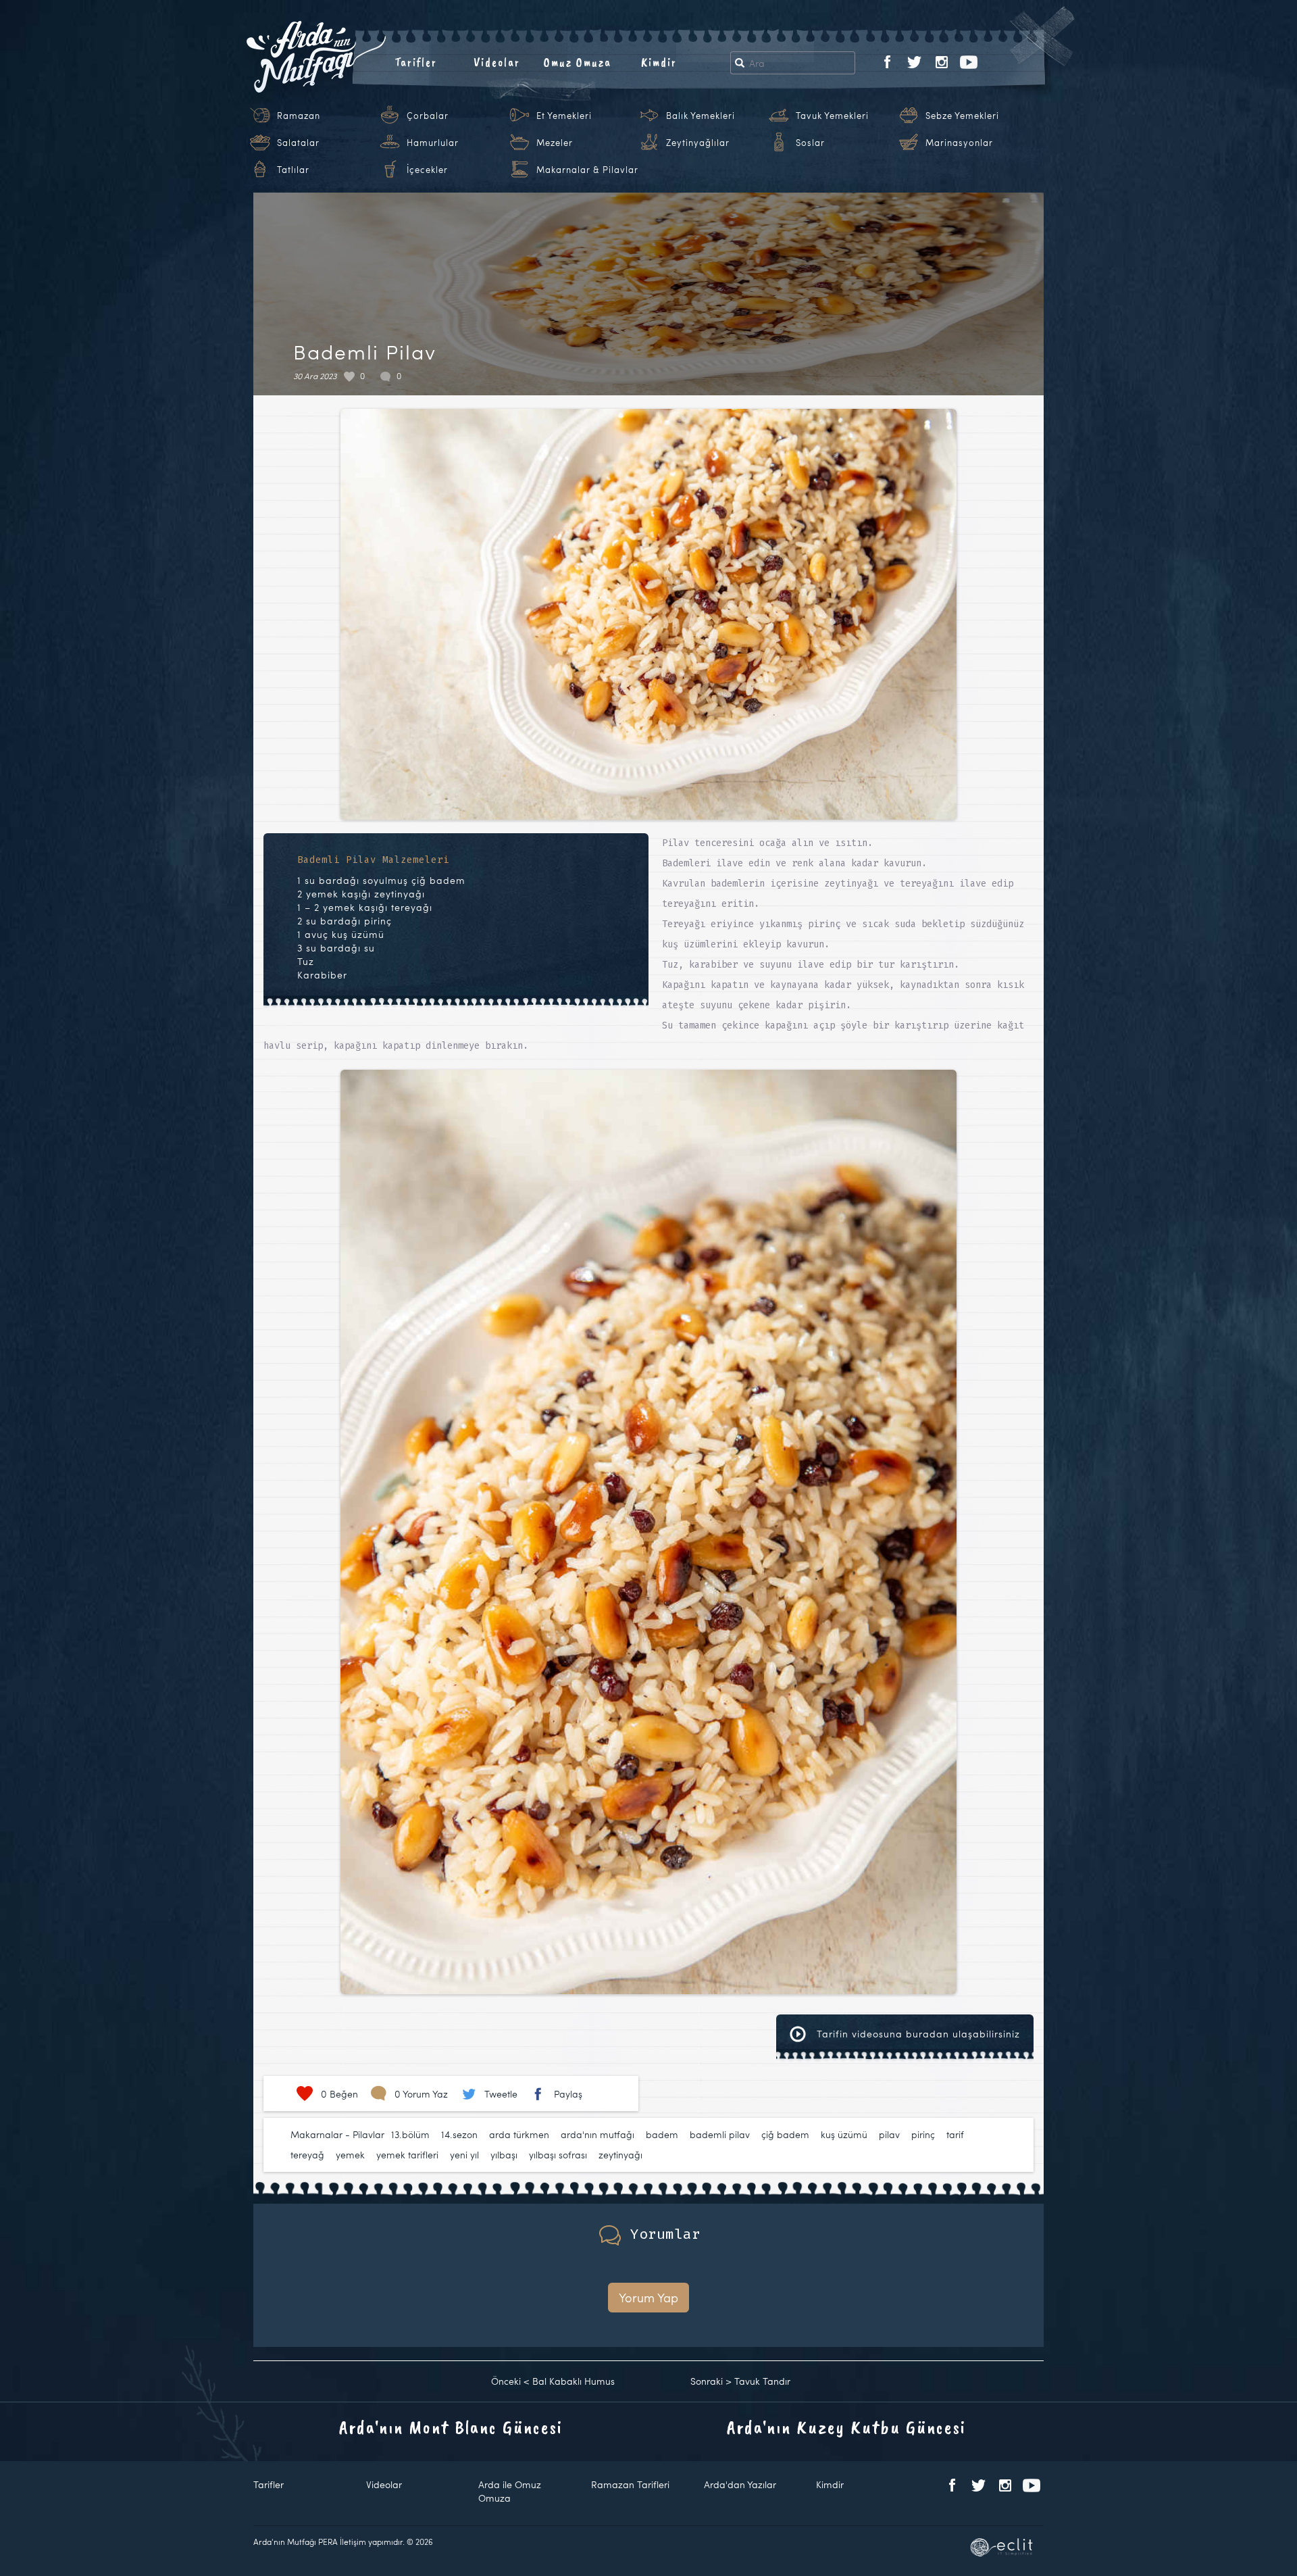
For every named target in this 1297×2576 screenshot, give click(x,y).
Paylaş (568, 2094)
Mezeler (555, 143)
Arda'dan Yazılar (740, 2484)
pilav (889, 2134)
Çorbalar (428, 116)
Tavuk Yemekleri (832, 116)
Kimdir (659, 62)
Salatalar (298, 143)
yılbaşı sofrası (558, 2155)
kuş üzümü (844, 2134)
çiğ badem (785, 2134)
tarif (955, 2134)
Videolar (497, 62)
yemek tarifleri (407, 2155)
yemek (350, 2155)
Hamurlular (433, 143)
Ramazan (299, 116)
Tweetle (501, 2094)
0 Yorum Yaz (421, 2094)
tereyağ (307, 2155)
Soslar (810, 143)
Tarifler (416, 62)
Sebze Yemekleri (962, 116)
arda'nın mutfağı (597, 2134)
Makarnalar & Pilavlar (587, 170)
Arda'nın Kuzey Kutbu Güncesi (846, 2427)
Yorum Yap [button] (648, 2297)
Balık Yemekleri (701, 116)
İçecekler (427, 170)
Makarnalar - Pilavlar (337, 2134)
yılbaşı (504, 2155)
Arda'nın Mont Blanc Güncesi (451, 2427)
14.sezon (459, 2134)
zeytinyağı (620, 2155)
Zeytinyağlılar (698, 143)
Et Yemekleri (564, 116)
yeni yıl (464, 2155)
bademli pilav (720, 2134)
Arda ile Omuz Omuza (510, 2491)
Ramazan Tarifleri (630, 2484)
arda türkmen (519, 2134)
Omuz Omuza (578, 62)
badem (662, 2134)
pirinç (923, 2134)
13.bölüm (410, 2134)
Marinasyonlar (959, 143)
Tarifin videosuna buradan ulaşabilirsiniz (917, 2034)
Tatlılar (293, 170)
